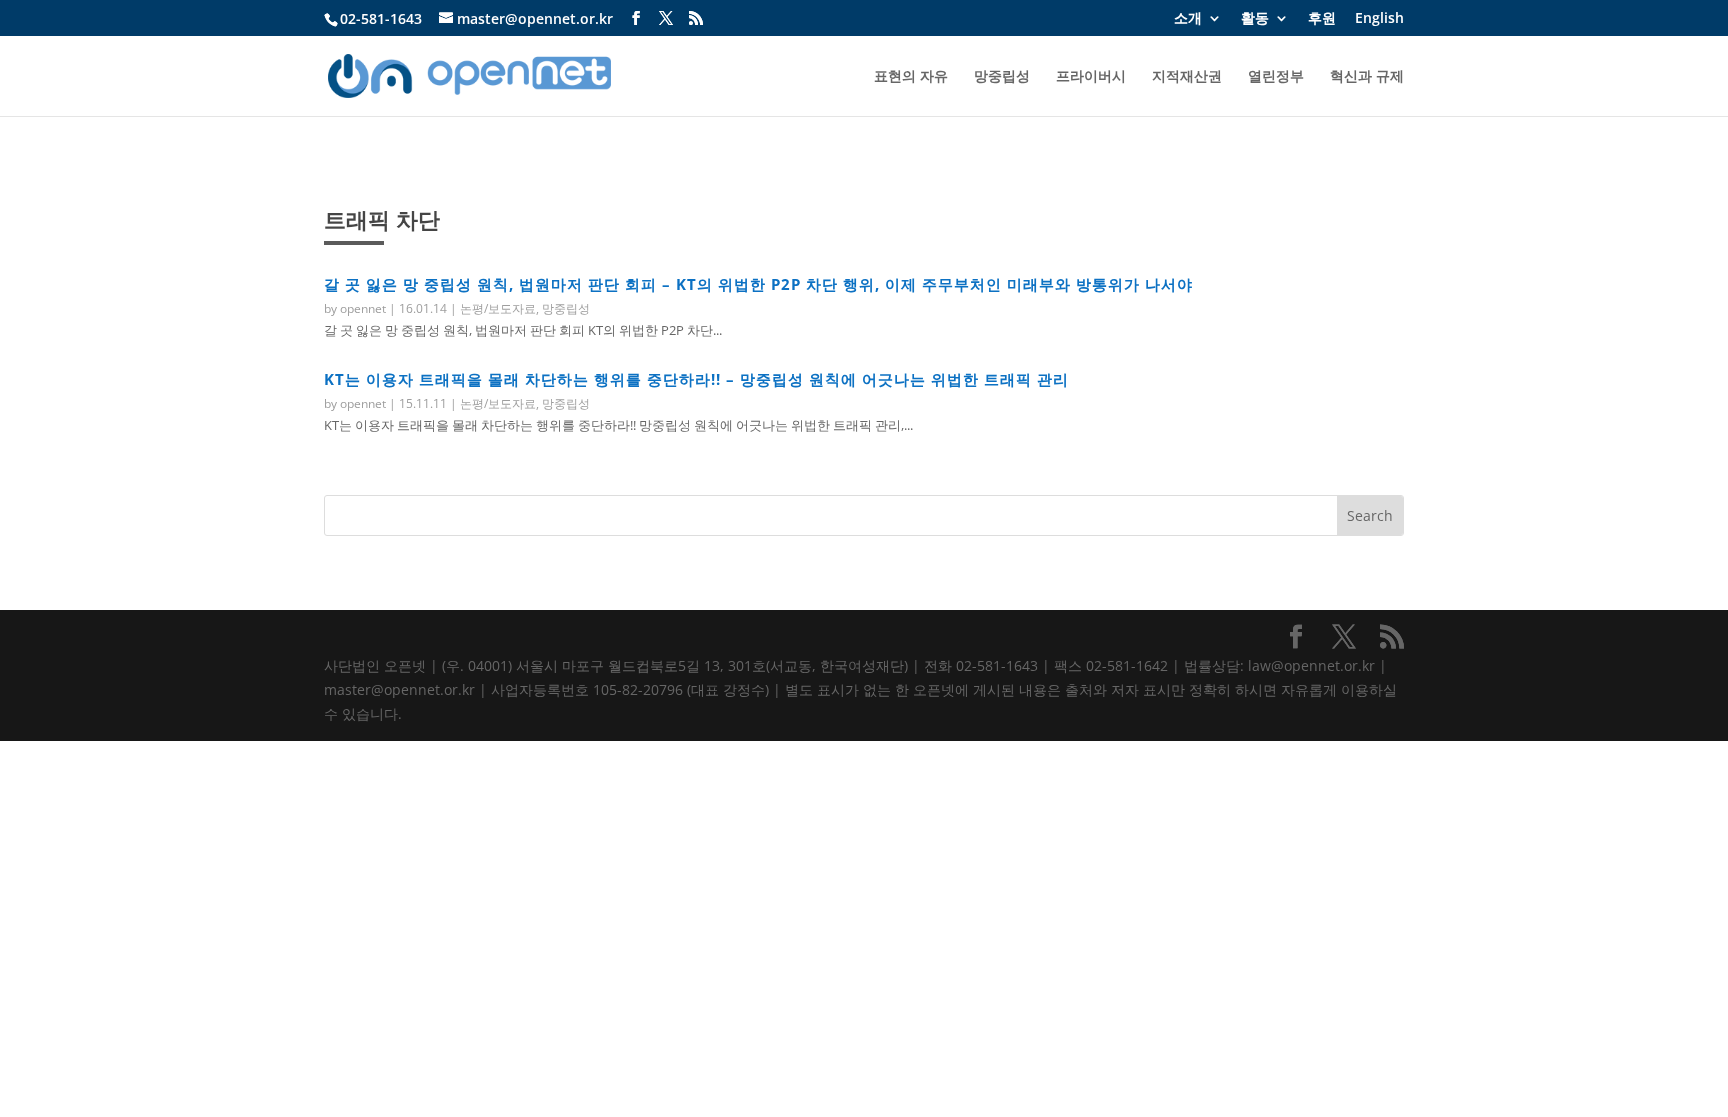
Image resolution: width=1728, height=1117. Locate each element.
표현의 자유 (911, 77)
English (1379, 19)
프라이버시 (1091, 77)
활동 (1255, 19)
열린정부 (1276, 77)
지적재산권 (1187, 77)
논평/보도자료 (498, 308)
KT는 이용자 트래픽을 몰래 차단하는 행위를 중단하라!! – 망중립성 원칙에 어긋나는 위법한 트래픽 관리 (696, 379)
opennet (363, 308)
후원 (1322, 19)
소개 (1188, 19)
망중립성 (1002, 77)
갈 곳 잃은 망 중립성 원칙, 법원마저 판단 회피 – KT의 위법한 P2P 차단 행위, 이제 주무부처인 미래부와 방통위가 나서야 (758, 284)
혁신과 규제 (1367, 77)
